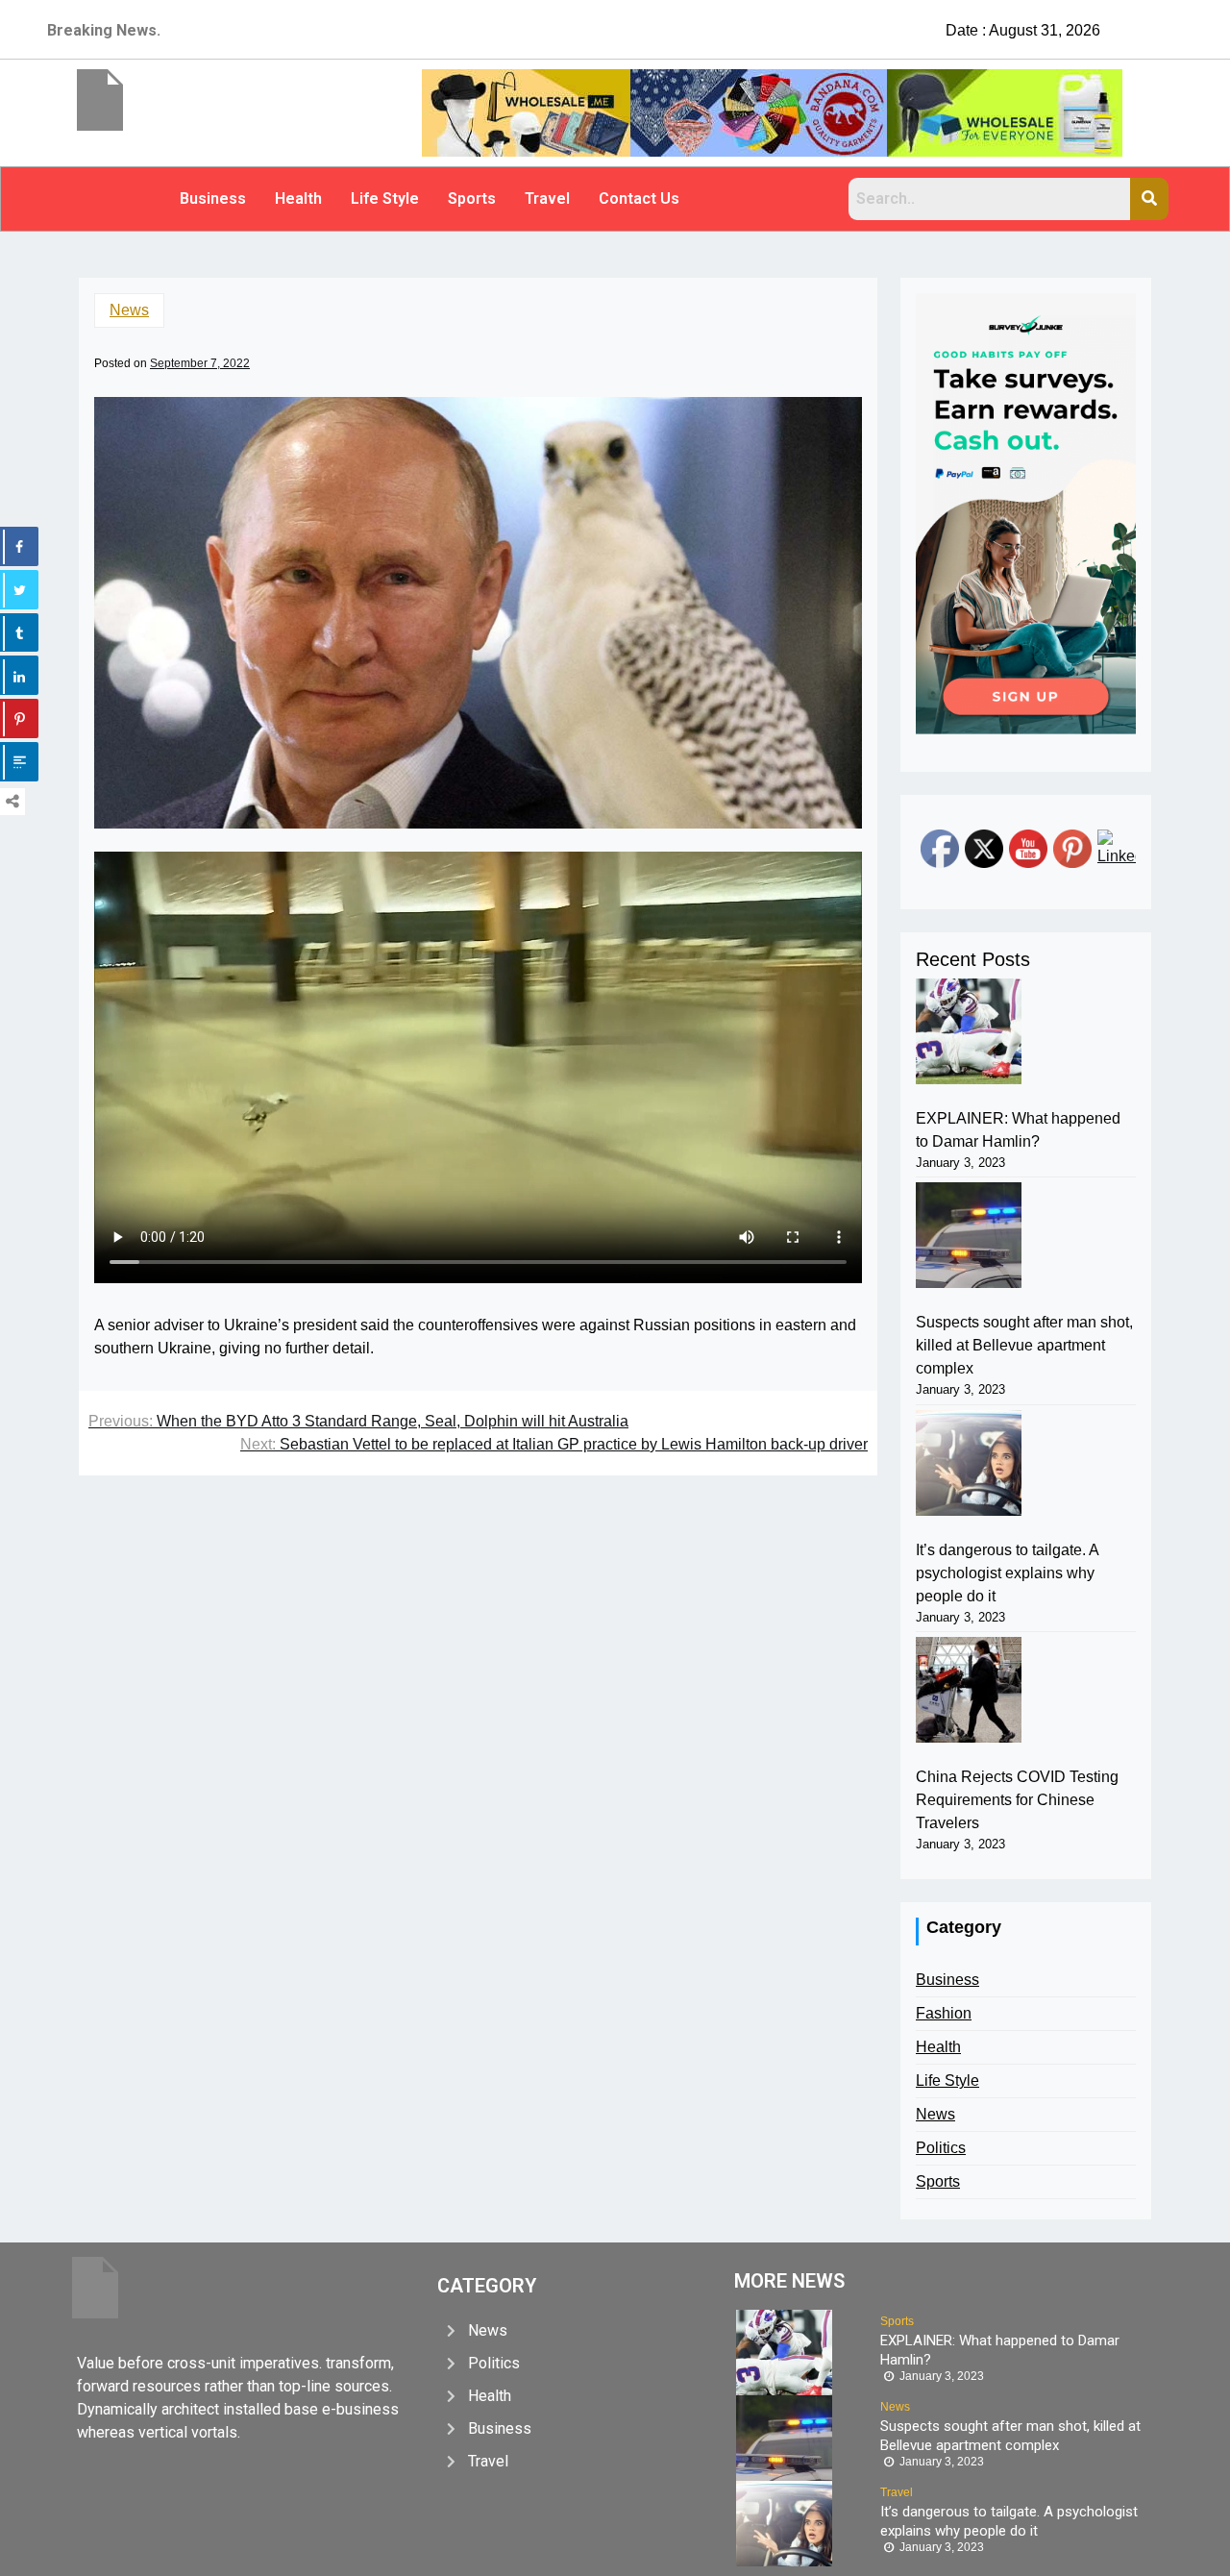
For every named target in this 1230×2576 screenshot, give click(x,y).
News (129, 310)
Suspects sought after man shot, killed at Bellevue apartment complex (1024, 1345)
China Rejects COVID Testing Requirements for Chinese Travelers (1017, 1800)
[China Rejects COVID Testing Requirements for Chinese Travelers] (969, 1690)
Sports (472, 198)
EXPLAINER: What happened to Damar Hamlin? (1018, 1130)
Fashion (944, 2013)
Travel (547, 198)
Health (298, 198)
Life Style (385, 198)
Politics (941, 2148)
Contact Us (639, 198)
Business (213, 198)
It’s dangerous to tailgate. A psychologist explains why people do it (1007, 1573)
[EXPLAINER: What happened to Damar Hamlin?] (969, 1031)
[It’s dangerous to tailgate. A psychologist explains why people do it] (969, 1463)
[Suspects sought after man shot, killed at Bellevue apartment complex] (969, 1235)
